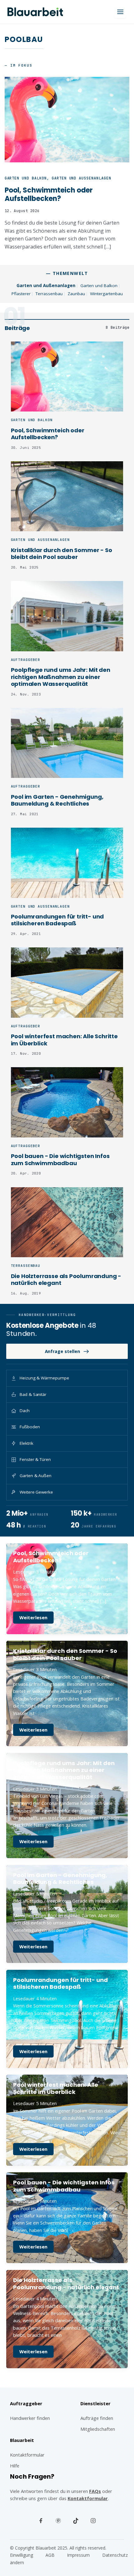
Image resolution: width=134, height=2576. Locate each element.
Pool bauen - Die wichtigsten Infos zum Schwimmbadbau (60, 1160)
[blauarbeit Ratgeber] (35, 12)
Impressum (78, 2555)
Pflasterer (21, 294)
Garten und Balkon (99, 286)
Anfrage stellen (62, 1351)
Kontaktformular (88, 2498)
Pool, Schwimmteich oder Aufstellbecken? (48, 434)
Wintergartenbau (106, 294)
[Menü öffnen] (120, 12)
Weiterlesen (36, 1619)
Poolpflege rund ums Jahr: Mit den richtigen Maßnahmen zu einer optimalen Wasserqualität (61, 677)
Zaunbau (76, 294)
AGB (50, 2555)
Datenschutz (115, 2555)
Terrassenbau (49, 294)
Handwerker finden (30, 2418)
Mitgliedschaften (98, 2429)
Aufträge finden (97, 2418)
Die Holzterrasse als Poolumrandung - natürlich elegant (66, 1280)
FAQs (95, 2491)
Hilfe (15, 2466)
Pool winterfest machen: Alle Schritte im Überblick (64, 1040)
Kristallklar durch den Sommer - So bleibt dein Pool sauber (62, 554)
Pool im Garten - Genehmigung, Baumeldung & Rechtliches (57, 800)
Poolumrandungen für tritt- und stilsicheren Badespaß (57, 920)
